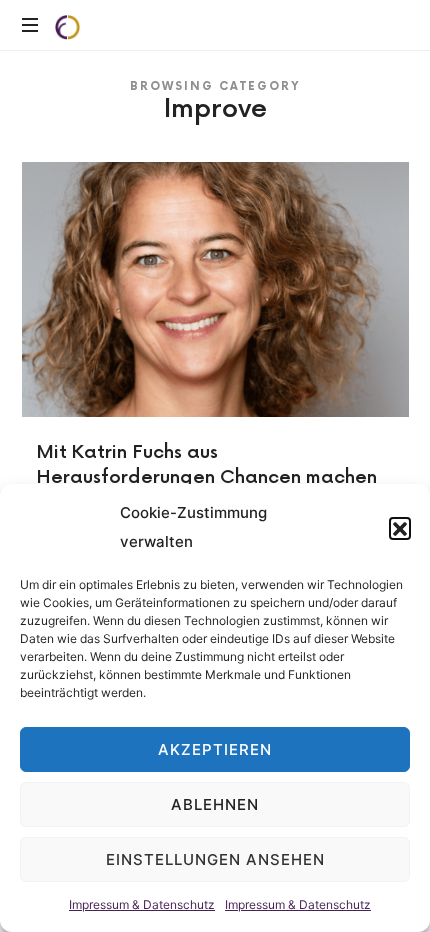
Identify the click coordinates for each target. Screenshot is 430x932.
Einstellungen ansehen (215, 859)
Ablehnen (215, 804)
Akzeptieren (215, 749)
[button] (400, 528)
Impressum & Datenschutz (142, 904)
